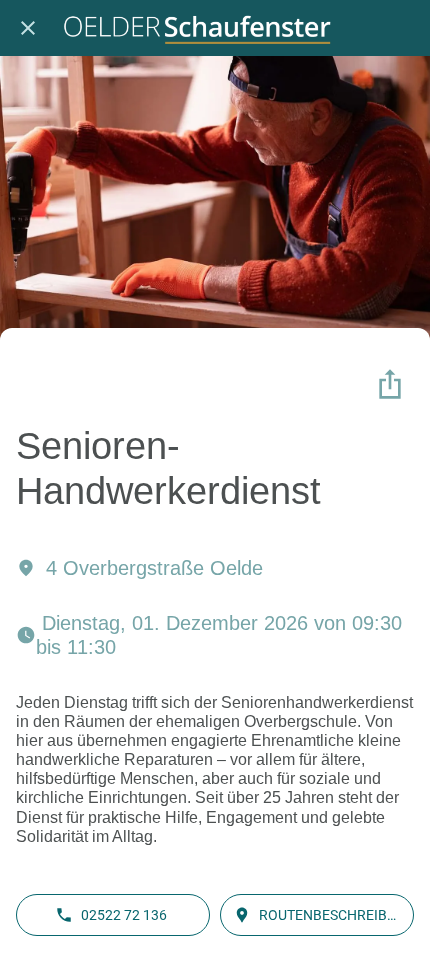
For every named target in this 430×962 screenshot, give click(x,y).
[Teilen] (390, 384)
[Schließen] (28, 28)
